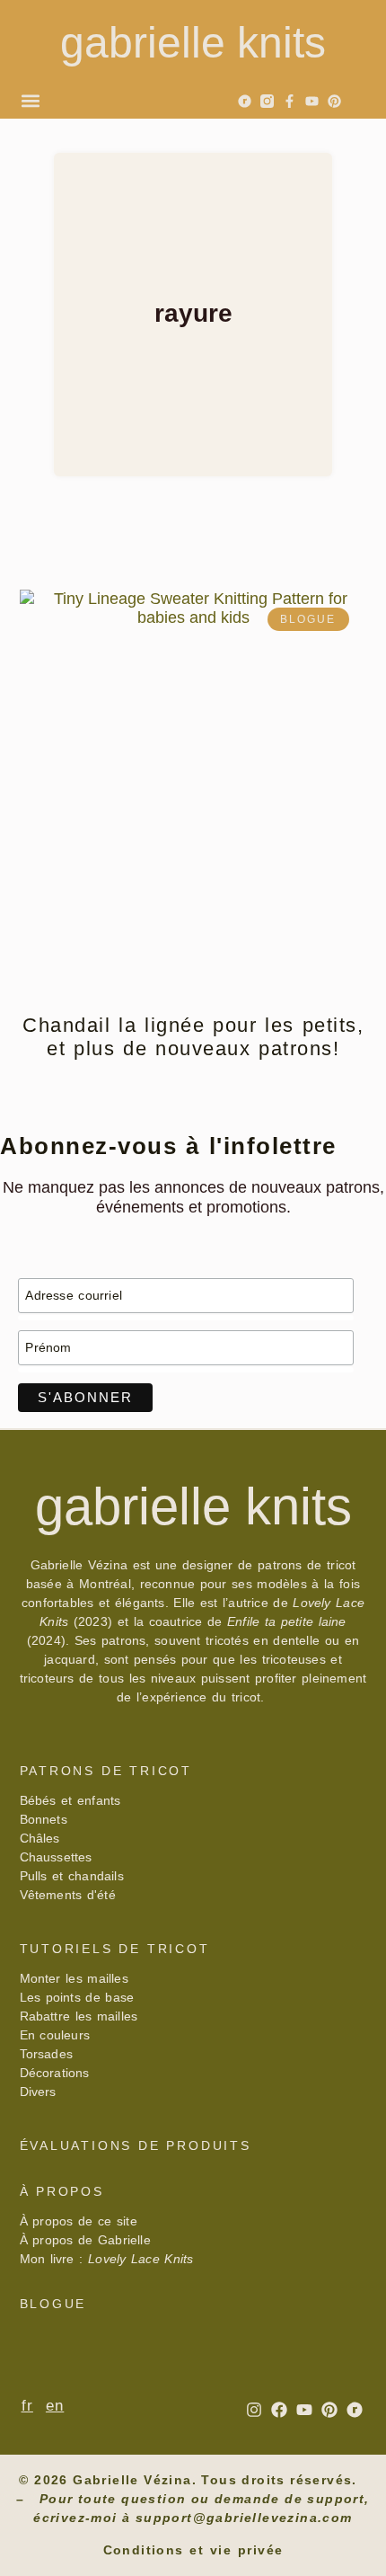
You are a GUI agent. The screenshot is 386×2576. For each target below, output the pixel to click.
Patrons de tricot (106, 1771)
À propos (62, 2191)
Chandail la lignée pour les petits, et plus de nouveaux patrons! (193, 1037)
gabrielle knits (193, 43)
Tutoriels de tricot (115, 1949)
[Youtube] (312, 101)
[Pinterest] (334, 101)
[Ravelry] (245, 101)
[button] (30, 100)
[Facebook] (279, 2410)
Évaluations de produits (136, 2145)
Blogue (53, 2304)
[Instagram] (254, 2410)
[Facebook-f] (289, 101)
